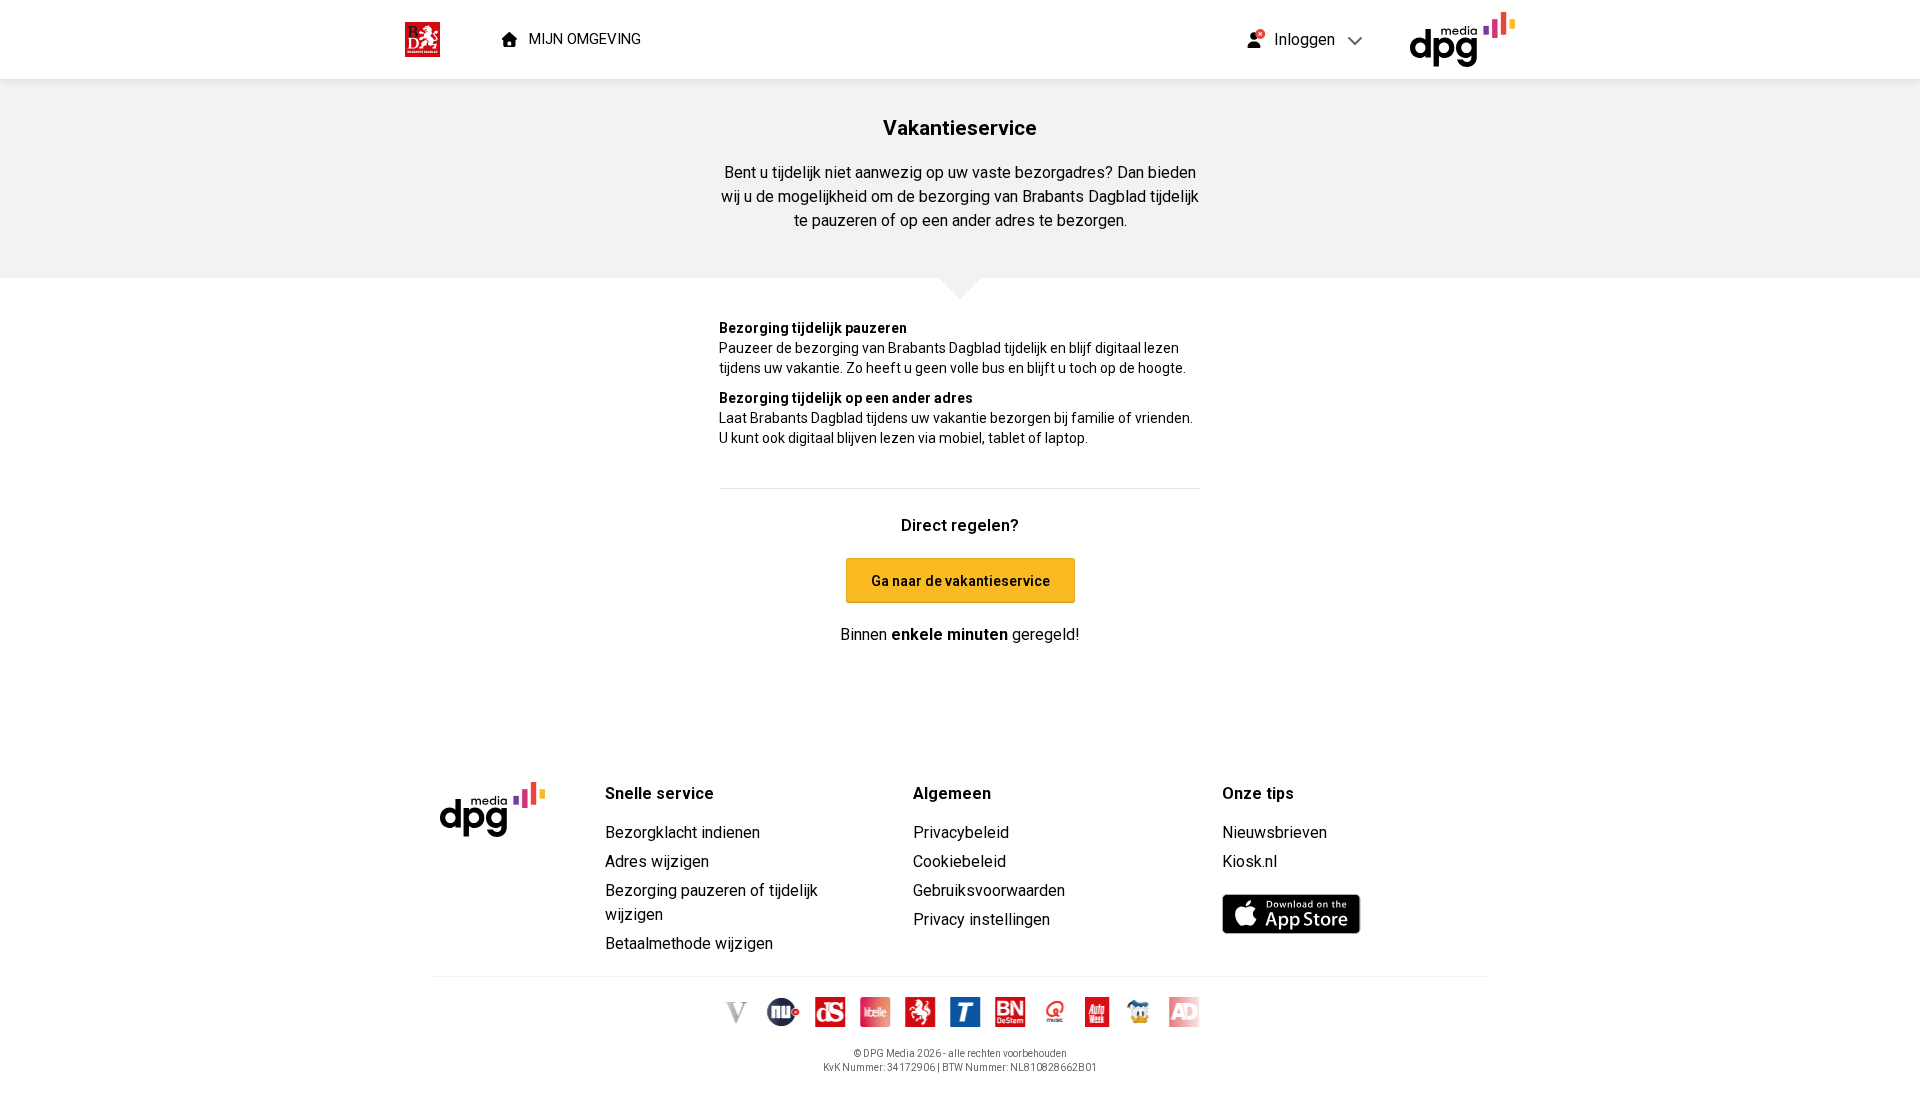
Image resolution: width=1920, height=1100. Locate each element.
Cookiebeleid (959, 861)
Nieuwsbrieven (1274, 832)
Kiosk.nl (1249, 861)
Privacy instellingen (981, 919)
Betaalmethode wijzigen (689, 943)
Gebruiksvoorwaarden (989, 890)
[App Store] (1291, 914)
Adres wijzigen (657, 861)
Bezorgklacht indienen (682, 832)
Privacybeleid (961, 832)
